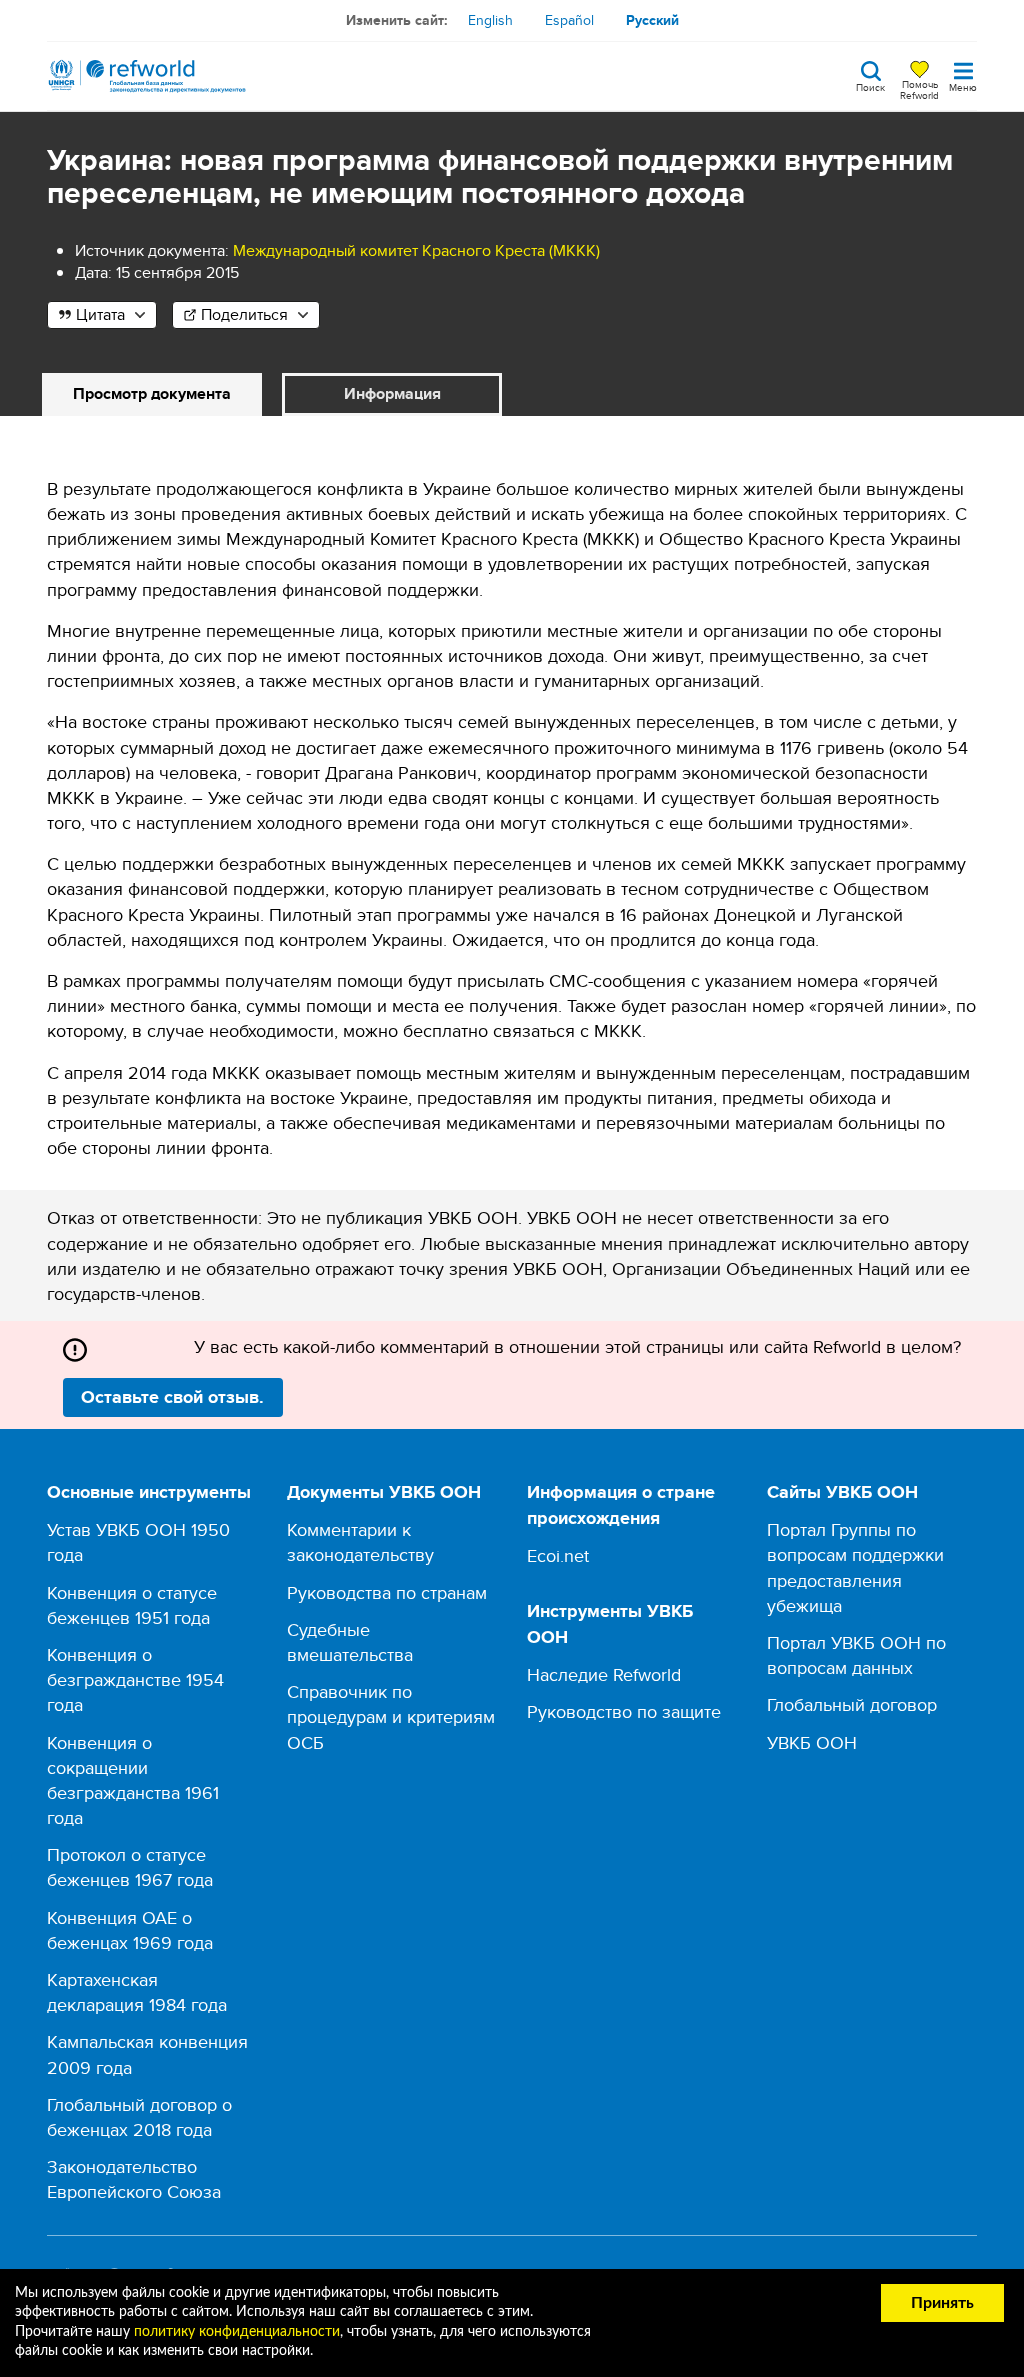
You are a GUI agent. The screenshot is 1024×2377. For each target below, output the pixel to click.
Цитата (100, 314)
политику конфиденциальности (237, 2332)
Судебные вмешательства (350, 1642)
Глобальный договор (852, 1704)
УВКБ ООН (812, 1742)
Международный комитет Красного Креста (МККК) (416, 250)
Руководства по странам (387, 1592)
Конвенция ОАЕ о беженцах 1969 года (130, 1930)
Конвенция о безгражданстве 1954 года (135, 1679)
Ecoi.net (558, 1555)
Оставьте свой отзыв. (172, 1397)
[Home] (147, 76)
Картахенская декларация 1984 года (137, 1992)
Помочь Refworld (919, 89)
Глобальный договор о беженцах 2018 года (139, 2117)
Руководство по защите (624, 1711)
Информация (392, 393)
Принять (942, 2303)
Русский (652, 20)
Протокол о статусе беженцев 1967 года (130, 1867)
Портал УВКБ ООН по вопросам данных (856, 1655)
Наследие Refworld (604, 1674)
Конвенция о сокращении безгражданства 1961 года (133, 1780)
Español (569, 20)
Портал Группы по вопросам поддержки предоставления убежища (855, 1567)
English (490, 20)
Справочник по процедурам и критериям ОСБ (391, 1716)
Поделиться (244, 314)
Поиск (870, 86)
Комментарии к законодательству (360, 1542)
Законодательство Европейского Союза (134, 2179)
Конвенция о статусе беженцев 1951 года (132, 1605)
